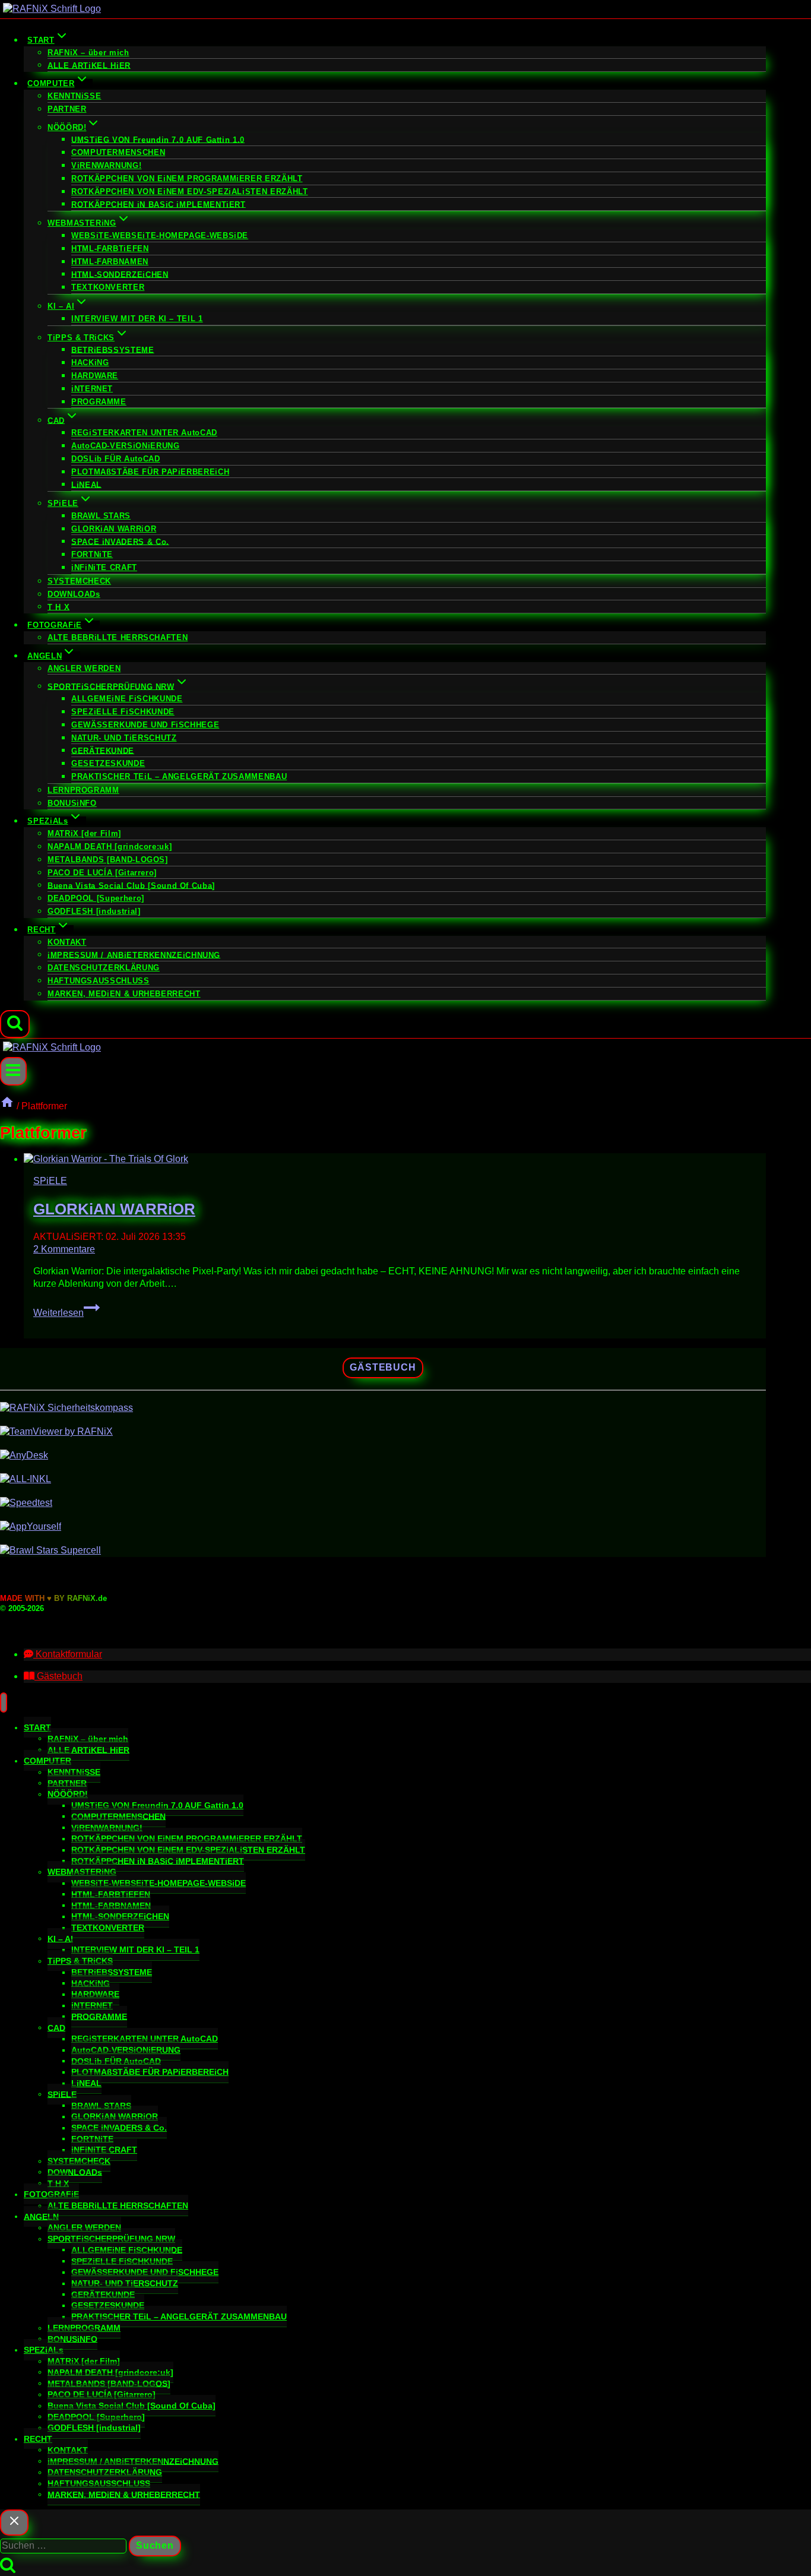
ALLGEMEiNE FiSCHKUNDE (127, 699)
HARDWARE (95, 376)
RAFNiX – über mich (88, 53)
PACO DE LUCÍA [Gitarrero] (102, 873)
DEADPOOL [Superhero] (96, 898)
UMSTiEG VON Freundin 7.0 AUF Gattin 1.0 (158, 139)
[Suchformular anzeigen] (15, 1024)
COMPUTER (47, 1761)
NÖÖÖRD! (68, 1794)
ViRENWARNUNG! (106, 165)
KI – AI (60, 1938)
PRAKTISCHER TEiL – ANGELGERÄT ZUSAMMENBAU (179, 776)
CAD (56, 2027)
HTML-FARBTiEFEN (110, 249)
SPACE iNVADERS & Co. (120, 541)
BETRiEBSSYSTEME (113, 349)
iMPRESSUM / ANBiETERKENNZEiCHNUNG (134, 955)
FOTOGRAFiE (51, 2194)
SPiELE (50, 1181)
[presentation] (395, 1159)
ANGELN (41, 2216)
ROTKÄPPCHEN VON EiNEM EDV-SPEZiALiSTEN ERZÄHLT (189, 192)
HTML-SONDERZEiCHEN (120, 274)
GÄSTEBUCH (383, 1367)
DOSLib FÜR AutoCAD (116, 459)
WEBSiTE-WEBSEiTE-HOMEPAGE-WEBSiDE (160, 235)
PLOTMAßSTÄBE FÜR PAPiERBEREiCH (150, 472)
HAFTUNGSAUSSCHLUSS (99, 981)
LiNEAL (86, 484)
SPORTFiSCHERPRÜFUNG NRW (111, 2239)
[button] (63, 1654)
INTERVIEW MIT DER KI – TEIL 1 (137, 319)
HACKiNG (90, 363)
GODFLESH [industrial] (94, 911)
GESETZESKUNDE (108, 763)
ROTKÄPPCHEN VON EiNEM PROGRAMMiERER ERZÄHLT (187, 178)
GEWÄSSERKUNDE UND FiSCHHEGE (145, 725)
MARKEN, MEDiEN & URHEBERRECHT (124, 994)
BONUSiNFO (72, 803)
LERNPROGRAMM (83, 790)
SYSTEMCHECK (79, 581)
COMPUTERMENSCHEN (118, 152)
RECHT (38, 2439)
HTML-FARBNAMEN (110, 262)
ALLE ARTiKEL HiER (89, 65)
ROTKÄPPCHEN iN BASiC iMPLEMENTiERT (159, 204)
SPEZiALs (44, 2350)
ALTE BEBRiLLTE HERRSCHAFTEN (118, 637)
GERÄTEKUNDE (103, 750)
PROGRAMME (99, 402)
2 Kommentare (64, 1249)
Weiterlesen (66, 1313)
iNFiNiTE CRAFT (104, 567)
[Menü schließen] (4, 1702)
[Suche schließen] (14, 2523)
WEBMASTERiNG (82, 1872)
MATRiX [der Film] (84, 833)
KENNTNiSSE (74, 96)
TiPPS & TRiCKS (80, 1961)
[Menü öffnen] (13, 1071)
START (37, 1727)
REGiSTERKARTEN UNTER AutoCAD (144, 433)
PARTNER (67, 109)
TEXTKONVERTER (108, 287)
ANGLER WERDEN (84, 668)
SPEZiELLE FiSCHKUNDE (123, 712)
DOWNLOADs (74, 594)
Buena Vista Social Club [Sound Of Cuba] (131, 885)
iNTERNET (92, 389)
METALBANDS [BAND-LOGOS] (108, 860)
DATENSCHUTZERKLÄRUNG (104, 968)
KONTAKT (67, 942)
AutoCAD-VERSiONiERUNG (125, 446)
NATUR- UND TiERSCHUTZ (124, 738)
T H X (58, 607)
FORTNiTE (92, 554)
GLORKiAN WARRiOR (114, 529)
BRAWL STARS (101, 516)
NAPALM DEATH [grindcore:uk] (110, 846)
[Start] (7, 1106)
